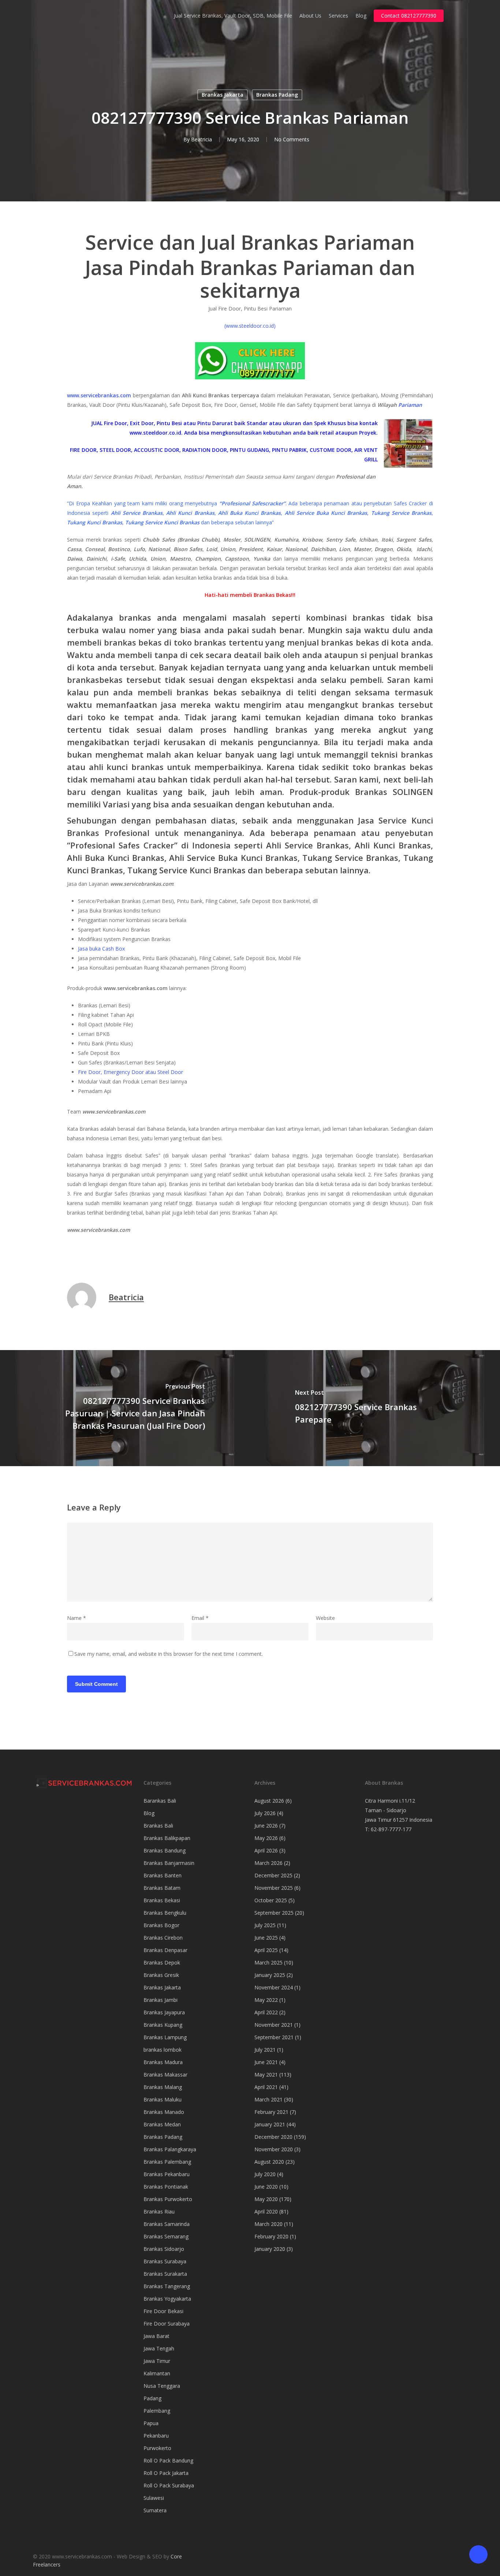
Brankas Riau (159, 2211)
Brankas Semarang (166, 2236)
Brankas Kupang (163, 2025)
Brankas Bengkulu (165, 1913)
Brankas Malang (163, 2087)
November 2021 (274, 2025)
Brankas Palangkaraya (170, 2149)
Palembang (157, 2411)
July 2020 (265, 2174)
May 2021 (266, 2075)
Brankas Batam (162, 1888)
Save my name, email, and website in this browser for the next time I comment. (169, 1654)
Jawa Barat (156, 2336)
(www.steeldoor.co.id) (250, 326)
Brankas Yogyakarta (167, 2299)
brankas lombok (163, 2050)
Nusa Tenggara (162, 2386)
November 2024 (274, 1987)
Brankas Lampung (165, 2037)
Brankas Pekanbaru (167, 2174)
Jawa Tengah (159, 2348)
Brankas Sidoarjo (164, 2249)
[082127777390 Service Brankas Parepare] (375, 1408)
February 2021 (271, 2112)
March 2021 (268, 2099)
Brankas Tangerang (167, 2286)
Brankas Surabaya (165, 2261)
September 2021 (274, 2037)
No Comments (292, 139)
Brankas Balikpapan (167, 1838)
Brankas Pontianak (166, 2187)
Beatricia (202, 139)
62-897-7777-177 (391, 1829)
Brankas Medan (162, 2124)
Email (200, 1618)
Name (77, 1618)
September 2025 (274, 1913)
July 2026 (265, 1813)
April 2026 (266, 1850)
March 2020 (268, 2224)
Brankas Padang (277, 95)
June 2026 (266, 1826)
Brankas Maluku (163, 2099)
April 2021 (266, 2087)
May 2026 (266, 1838)
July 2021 (265, 2050)
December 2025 (273, 1875)
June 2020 (266, 2187)
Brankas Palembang (167, 2162)
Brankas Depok (162, 1962)
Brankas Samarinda (167, 2224)
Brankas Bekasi (162, 1900)
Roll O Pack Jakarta (166, 2473)
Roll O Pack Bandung (168, 2460)
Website (325, 1618)
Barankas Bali (160, 1801)
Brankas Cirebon (163, 1938)
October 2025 (271, 1900)
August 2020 (269, 2162)
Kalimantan (157, 2373)
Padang (152, 2398)
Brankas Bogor (161, 1925)
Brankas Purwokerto (168, 2199)
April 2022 (266, 2012)
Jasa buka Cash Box (101, 949)
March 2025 (268, 1962)
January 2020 (270, 2249)
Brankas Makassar (165, 2075)
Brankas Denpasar (165, 1950)
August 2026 (269, 1801)
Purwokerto (157, 2448)
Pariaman (410, 405)
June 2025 (266, 1938)
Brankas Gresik (161, 1975)
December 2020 (273, 2137)
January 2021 (270, 2124)
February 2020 (271, 2236)
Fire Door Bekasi (163, 2311)
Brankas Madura (163, 2062)
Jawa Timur (157, 2361)
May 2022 (266, 2000)
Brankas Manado (164, 2112)
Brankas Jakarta (223, 95)
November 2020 (274, 2149)
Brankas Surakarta (165, 2274)
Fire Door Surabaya (167, 2324)
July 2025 (265, 1925)
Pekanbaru (156, 2436)
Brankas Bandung (165, 1850)
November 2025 (274, 1888)
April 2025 (266, 1950)
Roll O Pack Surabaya (169, 2485)
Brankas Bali (158, 1826)
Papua (151, 2423)
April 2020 (266, 2211)
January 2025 (270, 1975)
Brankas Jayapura (164, 2012)
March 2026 (268, 1863)
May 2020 (266, 2199)
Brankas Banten (163, 1875)
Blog (149, 1813)
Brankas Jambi (161, 2000)
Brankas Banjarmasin (169, 1863)
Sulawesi (154, 2498)
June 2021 (266, 2062)
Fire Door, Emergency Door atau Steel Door (130, 1072)
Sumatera (155, 2510)
